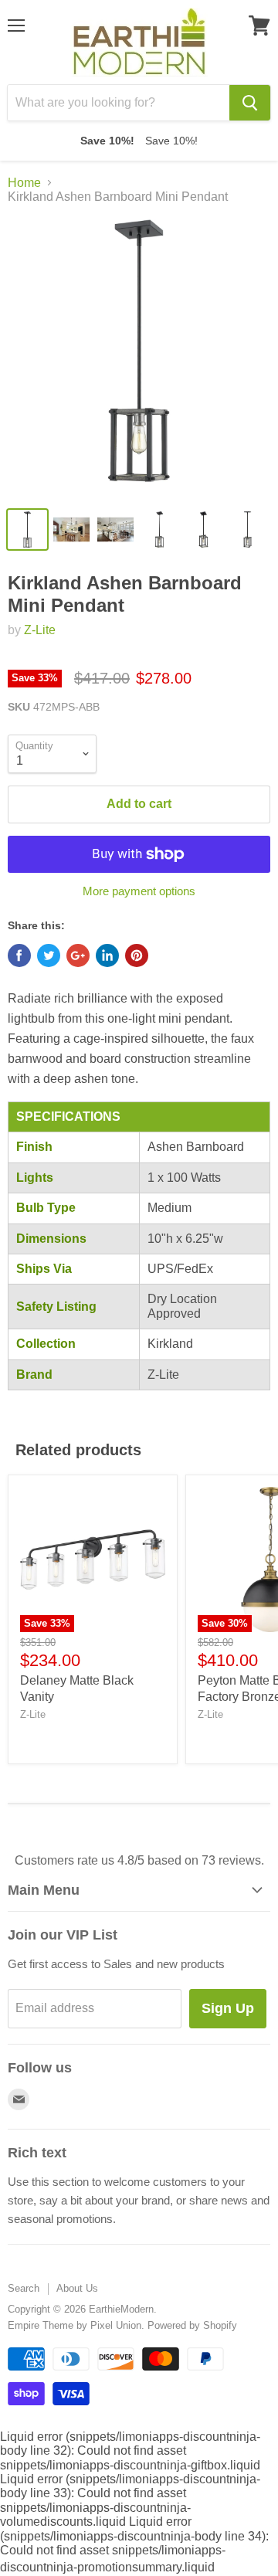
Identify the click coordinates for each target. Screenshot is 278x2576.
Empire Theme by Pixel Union (75, 2325)
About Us (77, 2288)
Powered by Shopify (192, 2325)
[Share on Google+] (78, 955)
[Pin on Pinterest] (137, 955)
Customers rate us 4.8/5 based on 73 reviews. (139, 1860)
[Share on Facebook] (19, 955)
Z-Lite (40, 630)
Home (24, 183)
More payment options (139, 891)
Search (24, 2288)
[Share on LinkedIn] (107, 955)
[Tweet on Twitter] (49, 955)
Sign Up (228, 2008)
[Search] (250, 103)
